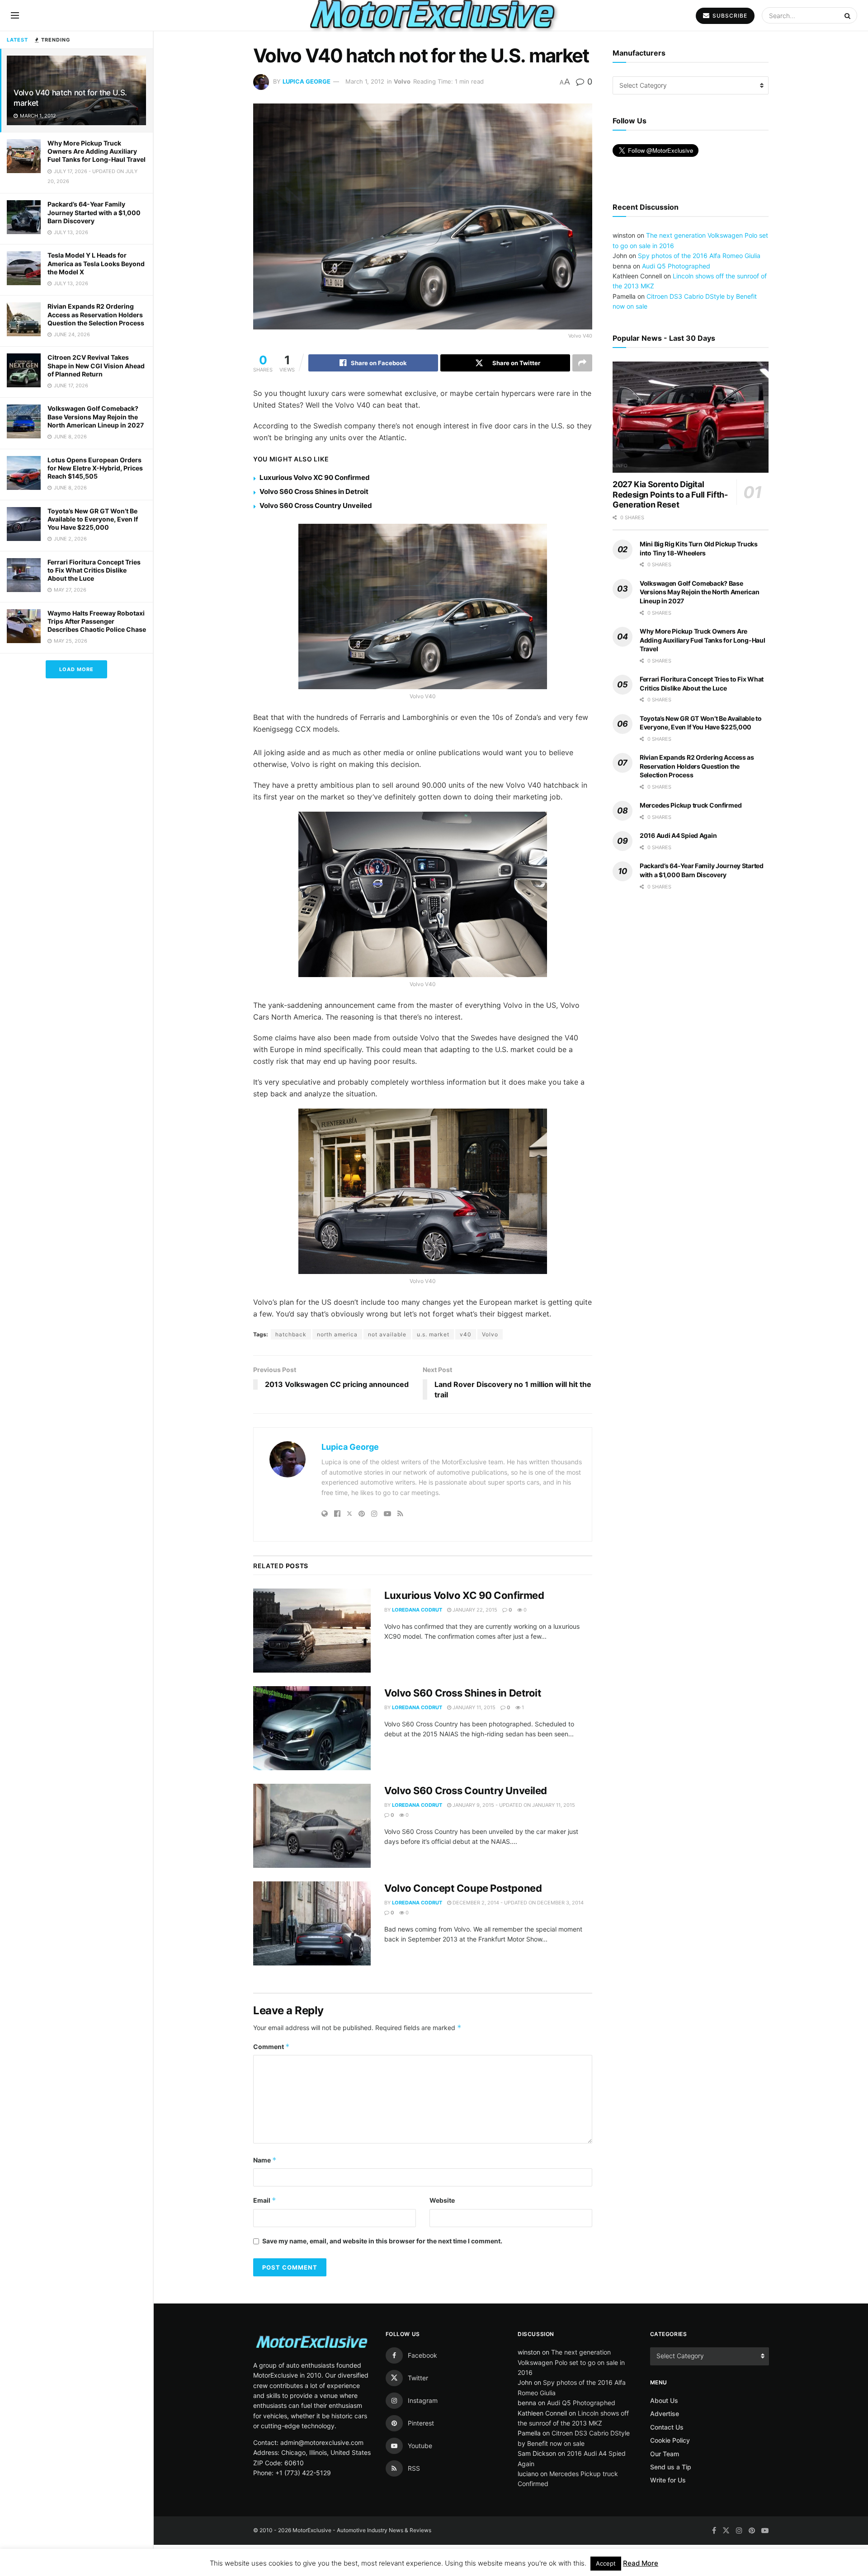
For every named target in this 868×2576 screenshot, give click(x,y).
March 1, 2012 (365, 81)
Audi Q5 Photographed (676, 266)
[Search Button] (849, 15)
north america (337, 1334)
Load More (76, 669)
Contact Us (667, 2427)
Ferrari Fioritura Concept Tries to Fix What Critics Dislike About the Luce (94, 570)
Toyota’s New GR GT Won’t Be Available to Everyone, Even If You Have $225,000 (93, 519)
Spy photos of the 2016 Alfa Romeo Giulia (699, 256)
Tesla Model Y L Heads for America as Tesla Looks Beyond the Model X (96, 263)
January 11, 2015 (473, 1707)
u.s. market (433, 1334)
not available (387, 1334)
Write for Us (668, 2480)
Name (265, 2160)
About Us (664, 2400)
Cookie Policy (670, 2440)
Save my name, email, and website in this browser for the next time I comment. (382, 2241)
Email (265, 2200)
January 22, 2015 (474, 1610)
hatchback (291, 1334)
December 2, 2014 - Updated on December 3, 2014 (517, 1903)
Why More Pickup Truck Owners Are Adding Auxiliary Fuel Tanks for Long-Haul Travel (97, 151)
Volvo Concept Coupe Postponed (463, 1888)
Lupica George (307, 81)
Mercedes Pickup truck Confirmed (691, 805)
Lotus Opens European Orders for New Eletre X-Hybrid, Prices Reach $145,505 (95, 468)
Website (442, 2200)
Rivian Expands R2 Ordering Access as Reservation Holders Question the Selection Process (96, 314)
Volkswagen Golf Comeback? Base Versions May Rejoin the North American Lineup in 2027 (96, 416)
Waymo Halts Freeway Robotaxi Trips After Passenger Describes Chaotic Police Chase (97, 621)
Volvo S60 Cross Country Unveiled (316, 505)
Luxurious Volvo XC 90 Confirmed (315, 477)
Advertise (665, 2414)
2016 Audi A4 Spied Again (678, 835)
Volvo (402, 81)
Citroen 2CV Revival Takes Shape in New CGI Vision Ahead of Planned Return (96, 365)
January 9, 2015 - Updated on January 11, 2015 (513, 1805)
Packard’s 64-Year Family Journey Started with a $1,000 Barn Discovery (94, 212)
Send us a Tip (671, 2467)
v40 (466, 1334)
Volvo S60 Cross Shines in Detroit (314, 491)
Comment (271, 2047)
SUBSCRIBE (729, 16)
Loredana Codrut (417, 1610)
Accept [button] (606, 2563)
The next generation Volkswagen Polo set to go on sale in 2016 (571, 2362)
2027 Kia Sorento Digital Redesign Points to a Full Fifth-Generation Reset (670, 494)
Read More (641, 2563)
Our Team (665, 2454)
